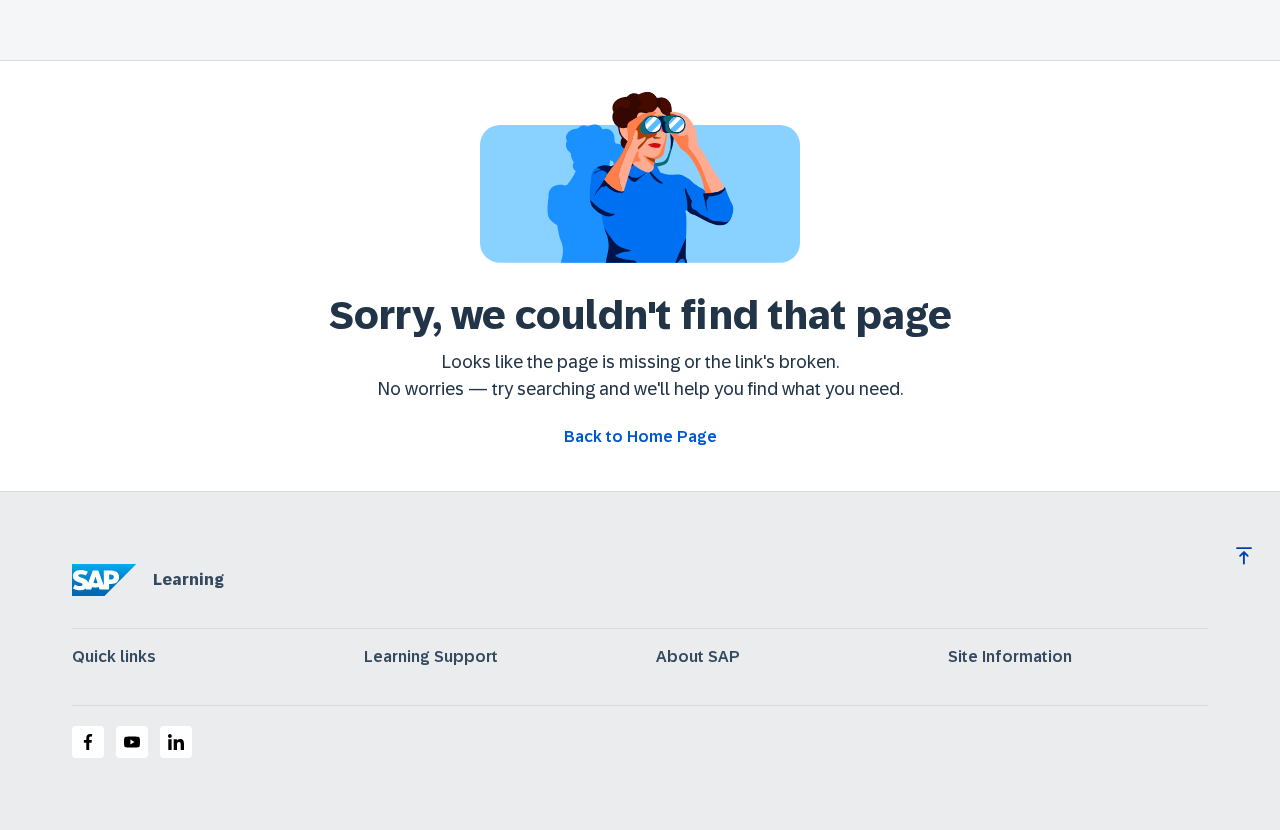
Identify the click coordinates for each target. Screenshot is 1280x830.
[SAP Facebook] (88, 742)
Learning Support (431, 657)
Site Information (1010, 657)
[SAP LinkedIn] (176, 742)
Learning (188, 579)
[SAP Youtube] (132, 742)
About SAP (698, 657)
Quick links (114, 657)
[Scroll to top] (1244, 556)
